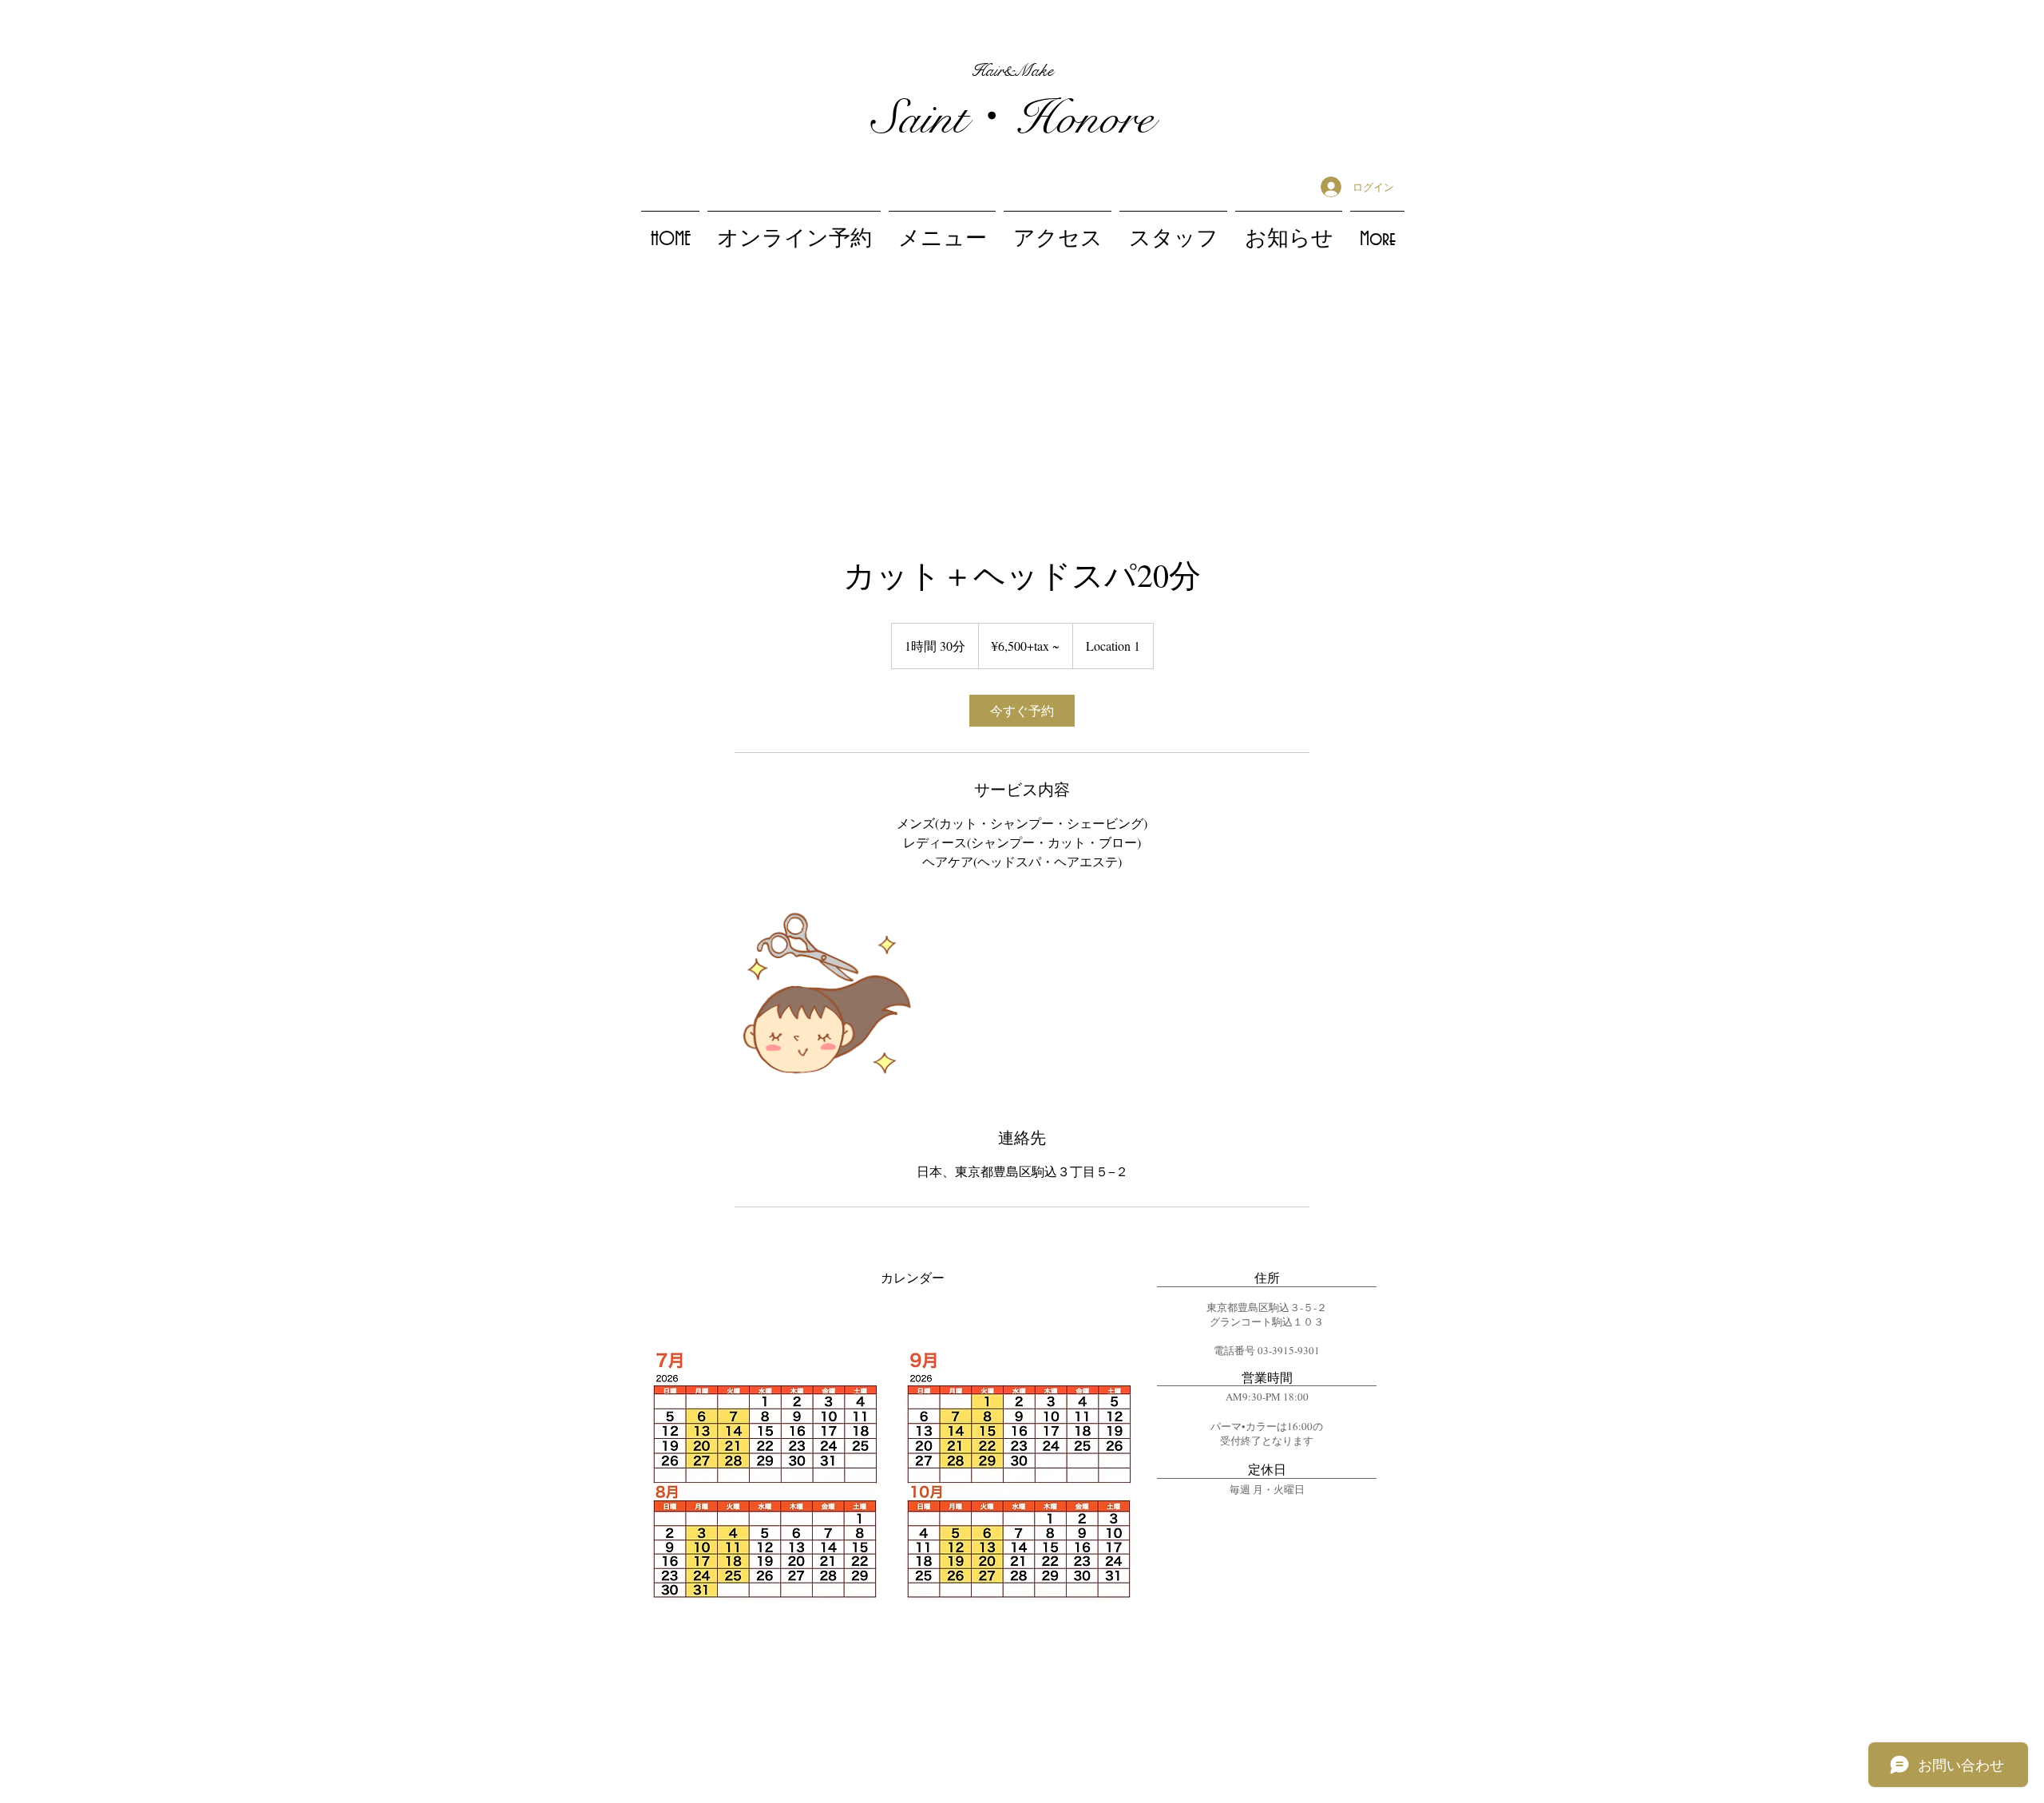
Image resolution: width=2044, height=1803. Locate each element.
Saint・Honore (1012, 119)
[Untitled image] (827, 999)
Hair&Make (1012, 70)
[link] (1022, 711)
